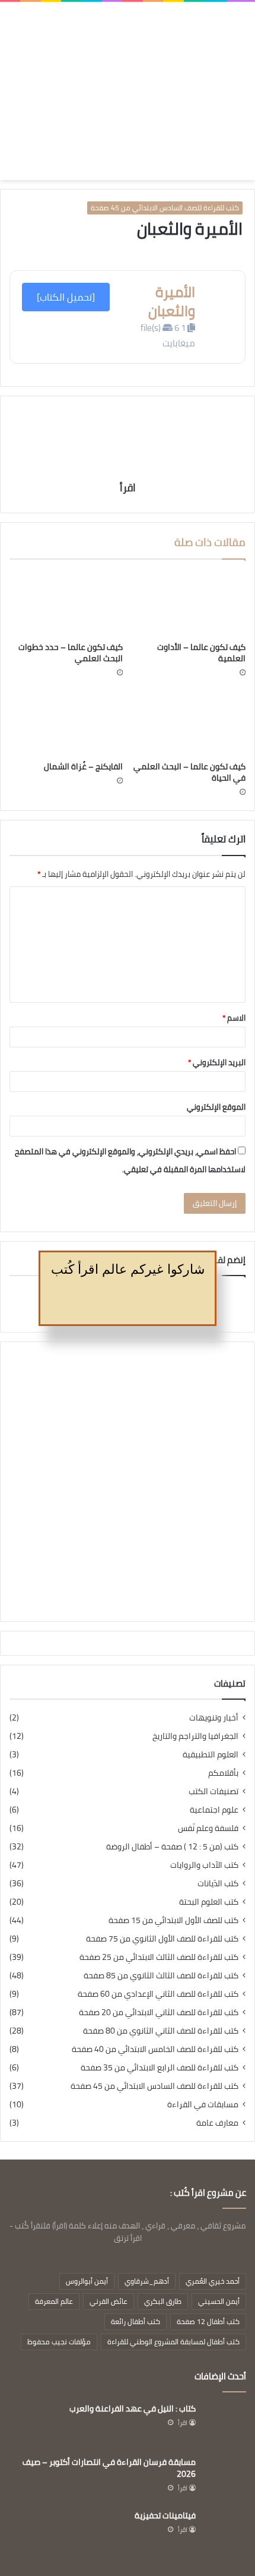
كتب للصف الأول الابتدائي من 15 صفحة (173, 1920)
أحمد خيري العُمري (213, 2281)
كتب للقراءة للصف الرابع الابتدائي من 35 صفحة (160, 2068)
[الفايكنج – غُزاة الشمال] (66, 723)
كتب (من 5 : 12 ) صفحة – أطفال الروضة (172, 1847)
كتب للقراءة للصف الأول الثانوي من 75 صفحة (162, 1939)
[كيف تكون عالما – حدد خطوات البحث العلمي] (66, 604)
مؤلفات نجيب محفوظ (59, 2342)
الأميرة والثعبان (172, 301)
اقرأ (128, 487)
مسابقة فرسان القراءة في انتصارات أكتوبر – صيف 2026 (109, 2468)
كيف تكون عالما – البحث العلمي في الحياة (189, 772)
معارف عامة (217, 2123)
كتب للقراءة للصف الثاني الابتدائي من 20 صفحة (159, 2012)
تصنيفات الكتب (213, 1791)
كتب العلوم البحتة (209, 1902)
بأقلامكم (223, 1773)
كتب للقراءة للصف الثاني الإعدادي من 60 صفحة (158, 1994)
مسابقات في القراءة (203, 2105)
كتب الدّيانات (218, 1884)
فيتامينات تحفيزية (165, 2515)
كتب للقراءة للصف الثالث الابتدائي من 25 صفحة (159, 1957)
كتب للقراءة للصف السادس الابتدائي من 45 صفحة (165, 208)
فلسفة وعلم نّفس (208, 1828)
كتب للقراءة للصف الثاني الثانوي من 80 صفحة (161, 2031)
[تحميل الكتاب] (66, 297)
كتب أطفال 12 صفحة (208, 2321)
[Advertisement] (167, 82)
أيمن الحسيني (219, 2301)
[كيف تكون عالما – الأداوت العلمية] (189, 604)
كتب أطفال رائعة (136, 2321)
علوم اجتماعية (214, 1810)
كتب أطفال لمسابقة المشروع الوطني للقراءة (173, 2342)
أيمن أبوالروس (87, 2281)
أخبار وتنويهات (214, 1718)
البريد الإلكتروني (217, 1062)
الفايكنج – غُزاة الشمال (83, 766)
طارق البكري (163, 2301)
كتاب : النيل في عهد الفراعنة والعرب (133, 2408)
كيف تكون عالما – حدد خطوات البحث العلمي (71, 653)
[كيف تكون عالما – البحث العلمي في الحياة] (189, 723)
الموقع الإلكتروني (216, 1107)
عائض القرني (109, 2301)
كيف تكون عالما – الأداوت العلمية (201, 653)
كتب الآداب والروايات (204, 1865)
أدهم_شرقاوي (147, 2281)
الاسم (234, 1018)
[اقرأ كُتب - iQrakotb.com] (48, 91)
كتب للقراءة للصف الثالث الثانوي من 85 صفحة (161, 1976)
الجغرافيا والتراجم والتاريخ (195, 1736)
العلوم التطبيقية (211, 1755)
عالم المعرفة (54, 2301)
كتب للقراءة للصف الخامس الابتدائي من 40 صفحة (155, 2049)
